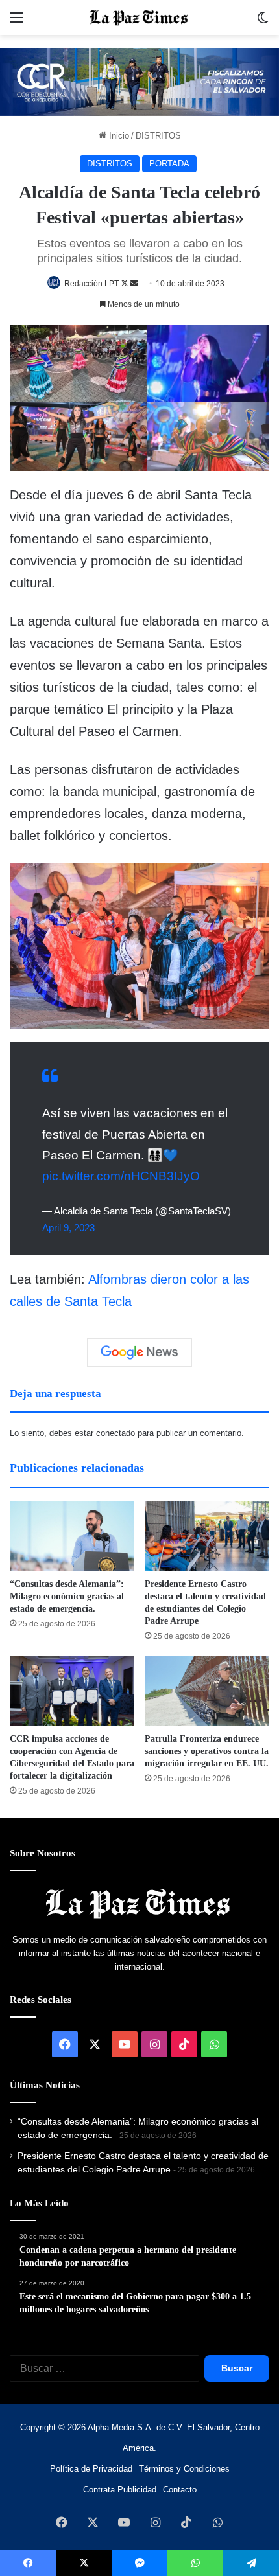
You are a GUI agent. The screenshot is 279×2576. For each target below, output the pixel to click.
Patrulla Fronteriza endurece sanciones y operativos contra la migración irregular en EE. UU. (207, 1751)
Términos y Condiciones (184, 2469)
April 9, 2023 (68, 1228)
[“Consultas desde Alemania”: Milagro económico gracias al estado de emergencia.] (72, 1536)
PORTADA (169, 164)
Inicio (118, 136)
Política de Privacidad (91, 2469)
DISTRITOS (158, 136)
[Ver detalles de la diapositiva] (139, 82)
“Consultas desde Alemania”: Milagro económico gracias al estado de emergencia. (67, 1596)
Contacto (180, 2490)
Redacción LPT (91, 284)
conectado (115, 1433)
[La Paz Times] (139, 17)
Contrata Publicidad (120, 2490)
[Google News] (139, 1352)
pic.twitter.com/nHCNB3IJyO (121, 1176)
